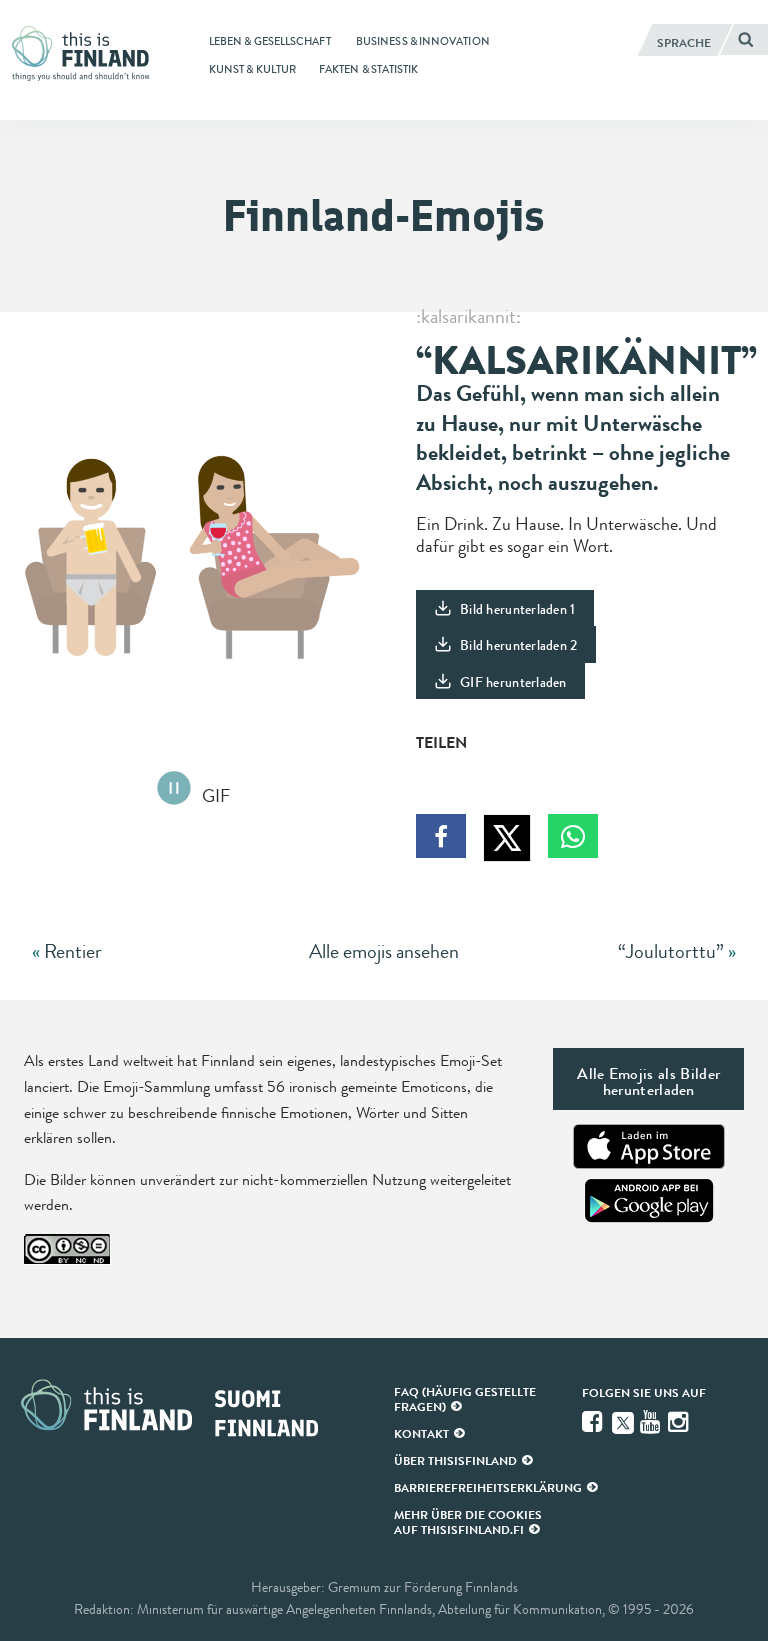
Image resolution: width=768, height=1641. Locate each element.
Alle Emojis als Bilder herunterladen (648, 1081)
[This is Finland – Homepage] (86, 53)
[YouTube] (652, 1422)
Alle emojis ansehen (384, 951)
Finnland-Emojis (384, 215)
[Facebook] (594, 1422)
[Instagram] (680, 1422)
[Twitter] (623, 1421)
